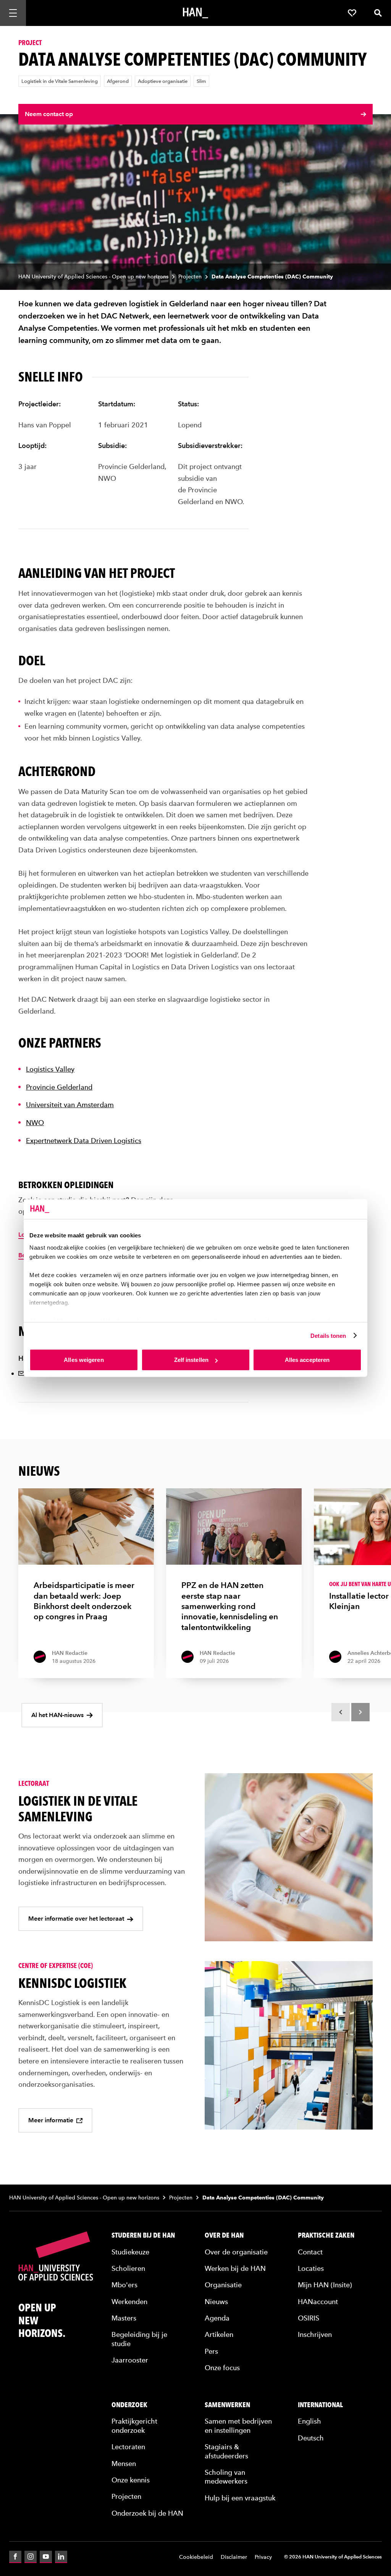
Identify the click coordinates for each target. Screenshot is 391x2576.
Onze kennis (131, 2480)
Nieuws (216, 2302)
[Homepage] (195, 13)
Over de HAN (224, 2235)
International (320, 2405)
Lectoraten (128, 2447)
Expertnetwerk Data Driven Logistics (84, 1141)
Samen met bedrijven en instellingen (238, 2426)
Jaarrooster (130, 2360)
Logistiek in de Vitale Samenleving (60, 81)
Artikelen (219, 2334)
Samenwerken (227, 2405)
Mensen (124, 2464)
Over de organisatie (236, 2252)
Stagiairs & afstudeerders (226, 2451)
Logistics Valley (50, 1069)
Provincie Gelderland (59, 1087)
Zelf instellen (191, 1360)
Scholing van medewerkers (226, 2477)
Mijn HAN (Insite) (325, 2285)
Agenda (217, 2318)
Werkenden (129, 2302)
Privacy (263, 2557)
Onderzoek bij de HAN (147, 2513)
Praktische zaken (326, 2235)
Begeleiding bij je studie (139, 2339)
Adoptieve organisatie (163, 81)
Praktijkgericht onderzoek (134, 2426)
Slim (201, 81)
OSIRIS (309, 2318)
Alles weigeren (84, 1360)
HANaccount (318, 2302)
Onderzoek (129, 2405)
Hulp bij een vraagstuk (240, 2498)
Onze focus (222, 2368)
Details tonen (328, 1335)
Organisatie (223, 2285)
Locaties (311, 2268)
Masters (124, 2318)
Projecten (190, 277)
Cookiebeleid (196, 2557)
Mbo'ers (124, 2285)
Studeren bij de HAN (143, 2235)
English (309, 2421)
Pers (211, 2351)
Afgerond (118, 81)
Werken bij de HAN (235, 2268)
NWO (35, 1123)
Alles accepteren (307, 1360)
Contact (310, 2252)
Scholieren (128, 2268)
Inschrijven (315, 2334)
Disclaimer (234, 2557)
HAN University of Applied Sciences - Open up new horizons (93, 277)
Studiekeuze (130, 2252)
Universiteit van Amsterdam (70, 1105)
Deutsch (311, 2438)
